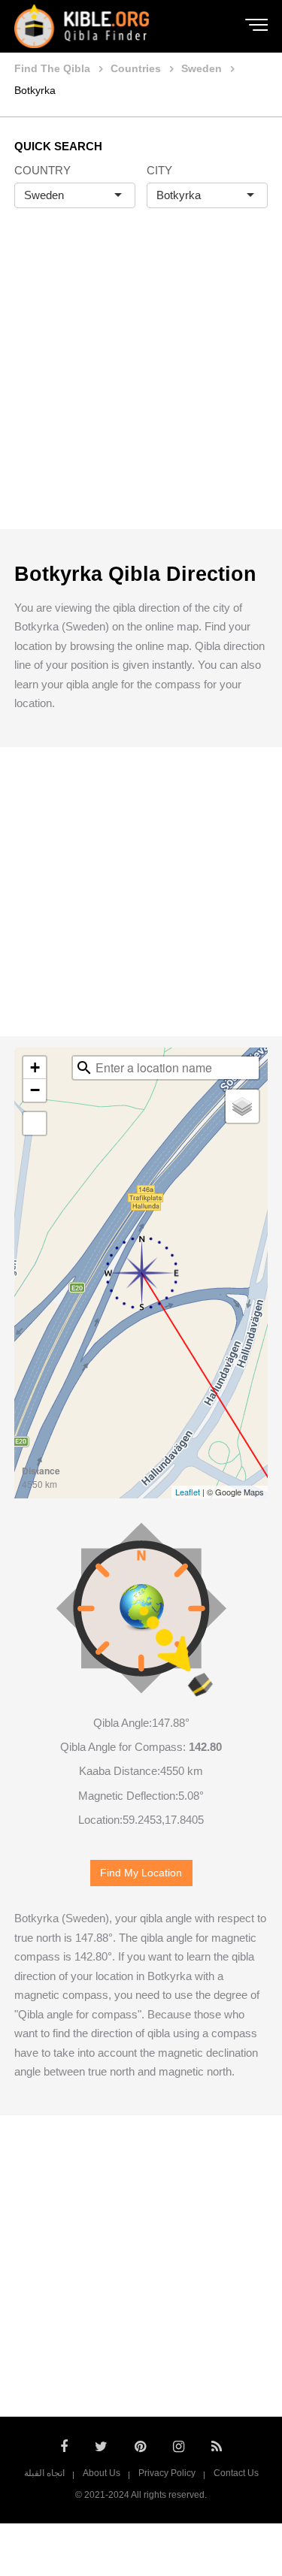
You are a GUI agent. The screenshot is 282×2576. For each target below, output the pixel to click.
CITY (159, 170)
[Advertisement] (141, 384)
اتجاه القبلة (44, 2473)
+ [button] (35, 1067)
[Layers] (242, 1106)
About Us (102, 2473)
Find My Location (141, 1873)
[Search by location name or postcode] (84, 1068)
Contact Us (236, 2473)
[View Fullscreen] (35, 1123)
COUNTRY (42, 170)
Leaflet (188, 1492)
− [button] (35, 1090)
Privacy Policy (167, 2473)
